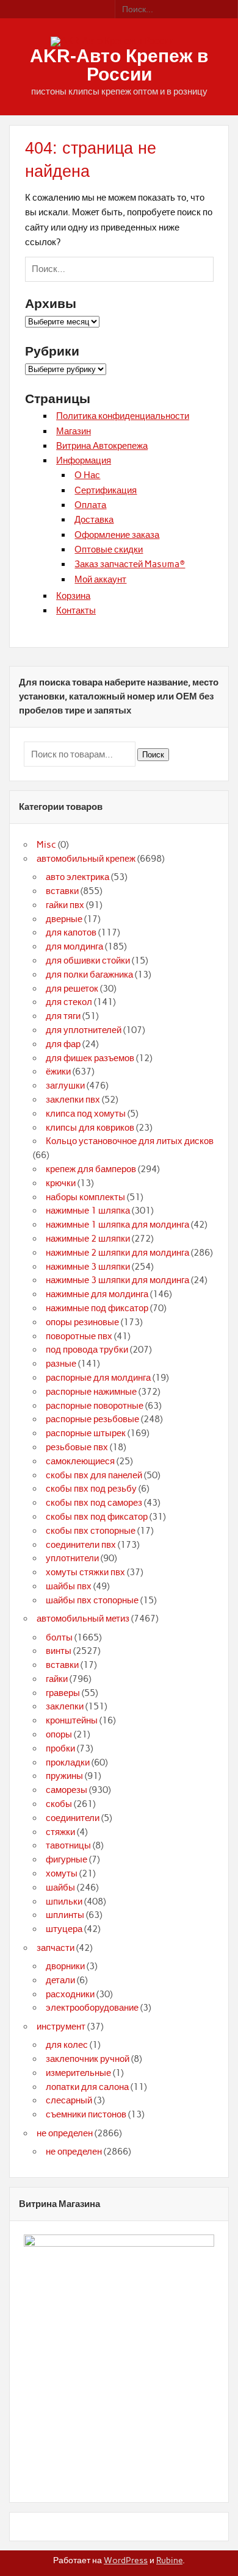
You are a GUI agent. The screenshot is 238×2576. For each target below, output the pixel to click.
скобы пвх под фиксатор (97, 1517)
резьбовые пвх (77, 1447)
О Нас (87, 475)
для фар (63, 1044)
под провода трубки (87, 1350)
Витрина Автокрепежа (102, 446)
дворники (65, 1966)
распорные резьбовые (92, 1419)
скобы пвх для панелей (94, 1475)
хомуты (62, 1873)
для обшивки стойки (88, 961)
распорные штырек (86, 1433)
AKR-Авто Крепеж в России (119, 65)
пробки (60, 1748)
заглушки (65, 1086)
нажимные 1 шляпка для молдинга (117, 1225)
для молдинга (74, 946)
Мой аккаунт (100, 579)
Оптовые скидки (109, 549)
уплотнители (72, 1558)
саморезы (67, 1790)
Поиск (153, 755)
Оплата (90, 505)
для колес (67, 2045)
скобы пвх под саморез (94, 1503)
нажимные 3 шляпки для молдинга (117, 1280)
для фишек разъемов (90, 1058)
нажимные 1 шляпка (88, 1211)
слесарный (69, 2100)
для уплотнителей (84, 1030)
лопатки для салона (87, 2087)
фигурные (67, 1859)
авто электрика (78, 877)
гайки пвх (65, 905)
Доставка (94, 520)
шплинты (65, 1915)
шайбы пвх (69, 1586)
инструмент (61, 2027)
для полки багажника (89, 975)
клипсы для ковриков (90, 1128)
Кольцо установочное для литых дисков (130, 1141)
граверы (63, 1693)
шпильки (64, 1902)
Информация (84, 460)
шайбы (60, 1887)
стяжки (60, 1832)
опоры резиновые (82, 1322)
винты (59, 1651)
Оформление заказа (117, 535)
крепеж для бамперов (91, 1169)
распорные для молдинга (98, 1378)
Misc (46, 845)
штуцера (64, 1929)
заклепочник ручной (88, 2059)
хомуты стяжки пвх (85, 1572)
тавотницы (68, 1845)
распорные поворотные (95, 1406)
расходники (70, 1994)
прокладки (68, 1762)
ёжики (58, 1072)
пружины (64, 1776)
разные (61, 1364)
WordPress (126, 2560)
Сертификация (106, 490)
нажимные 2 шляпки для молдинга (117, 1253)
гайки (57, 1679)
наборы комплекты (85, 1197)
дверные (64, 919)
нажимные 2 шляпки (88, 1239)
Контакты (76, 610)
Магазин (74, 431)
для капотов (71, 932)
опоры (59, 1734)
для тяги (63, 1016)
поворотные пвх (79, 1336)
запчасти (56, 1948)
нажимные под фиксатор (97, 1308)
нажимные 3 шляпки (88, 1267)
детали (60, 1980)
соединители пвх (81, 1545)
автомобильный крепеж (86, 859)
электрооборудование (92, 2008)
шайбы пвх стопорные (92, 1600)
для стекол (69, 1002)
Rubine (169, 2560)
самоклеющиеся (80, 1461)
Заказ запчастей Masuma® (130, 564)
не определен (65, 2133)
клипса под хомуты (86, 1114)
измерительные (78, 2073)
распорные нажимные (91, 1392)
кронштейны (72, 1720)
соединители (73, 1818)
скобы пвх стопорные (91, 1531)
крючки (61, 1183)
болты (59, 1637)
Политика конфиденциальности (123, 416)
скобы (59, 1804)
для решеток (72, 989)
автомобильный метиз (83, 1619)
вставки (62, 891)
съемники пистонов (86, 2114)
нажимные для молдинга (97, 1294)
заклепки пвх (73, 1100)
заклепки (65, 1706)
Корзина (73, 596)
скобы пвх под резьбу (91, 1489)
